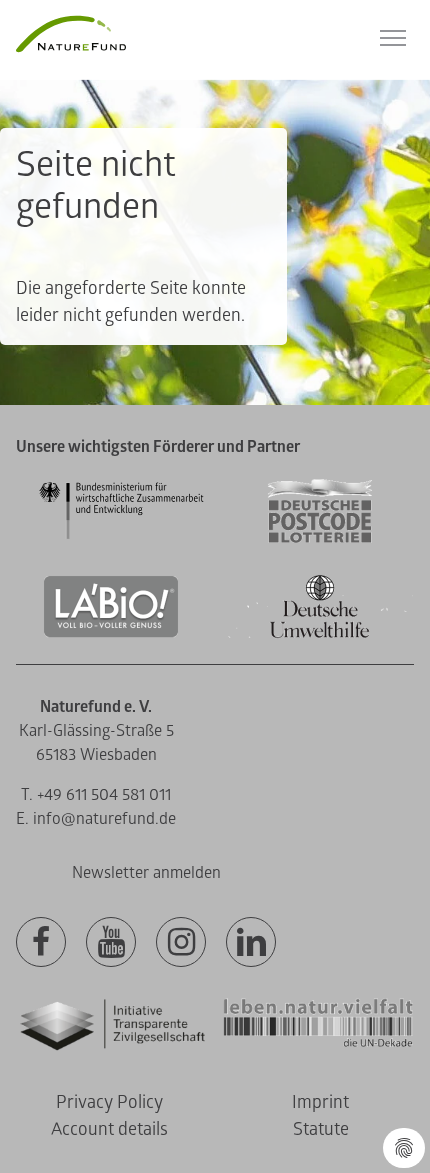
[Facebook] (41, 943)
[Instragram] (181, 943)
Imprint (320, 1102)
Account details (109, 1129)
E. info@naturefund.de (96, 819)
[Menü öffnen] (393, 38)
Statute (321, 1129)
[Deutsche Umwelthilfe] (320, 634)
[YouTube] (111, 943)
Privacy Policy (109, 1102)
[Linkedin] (251, 943)
